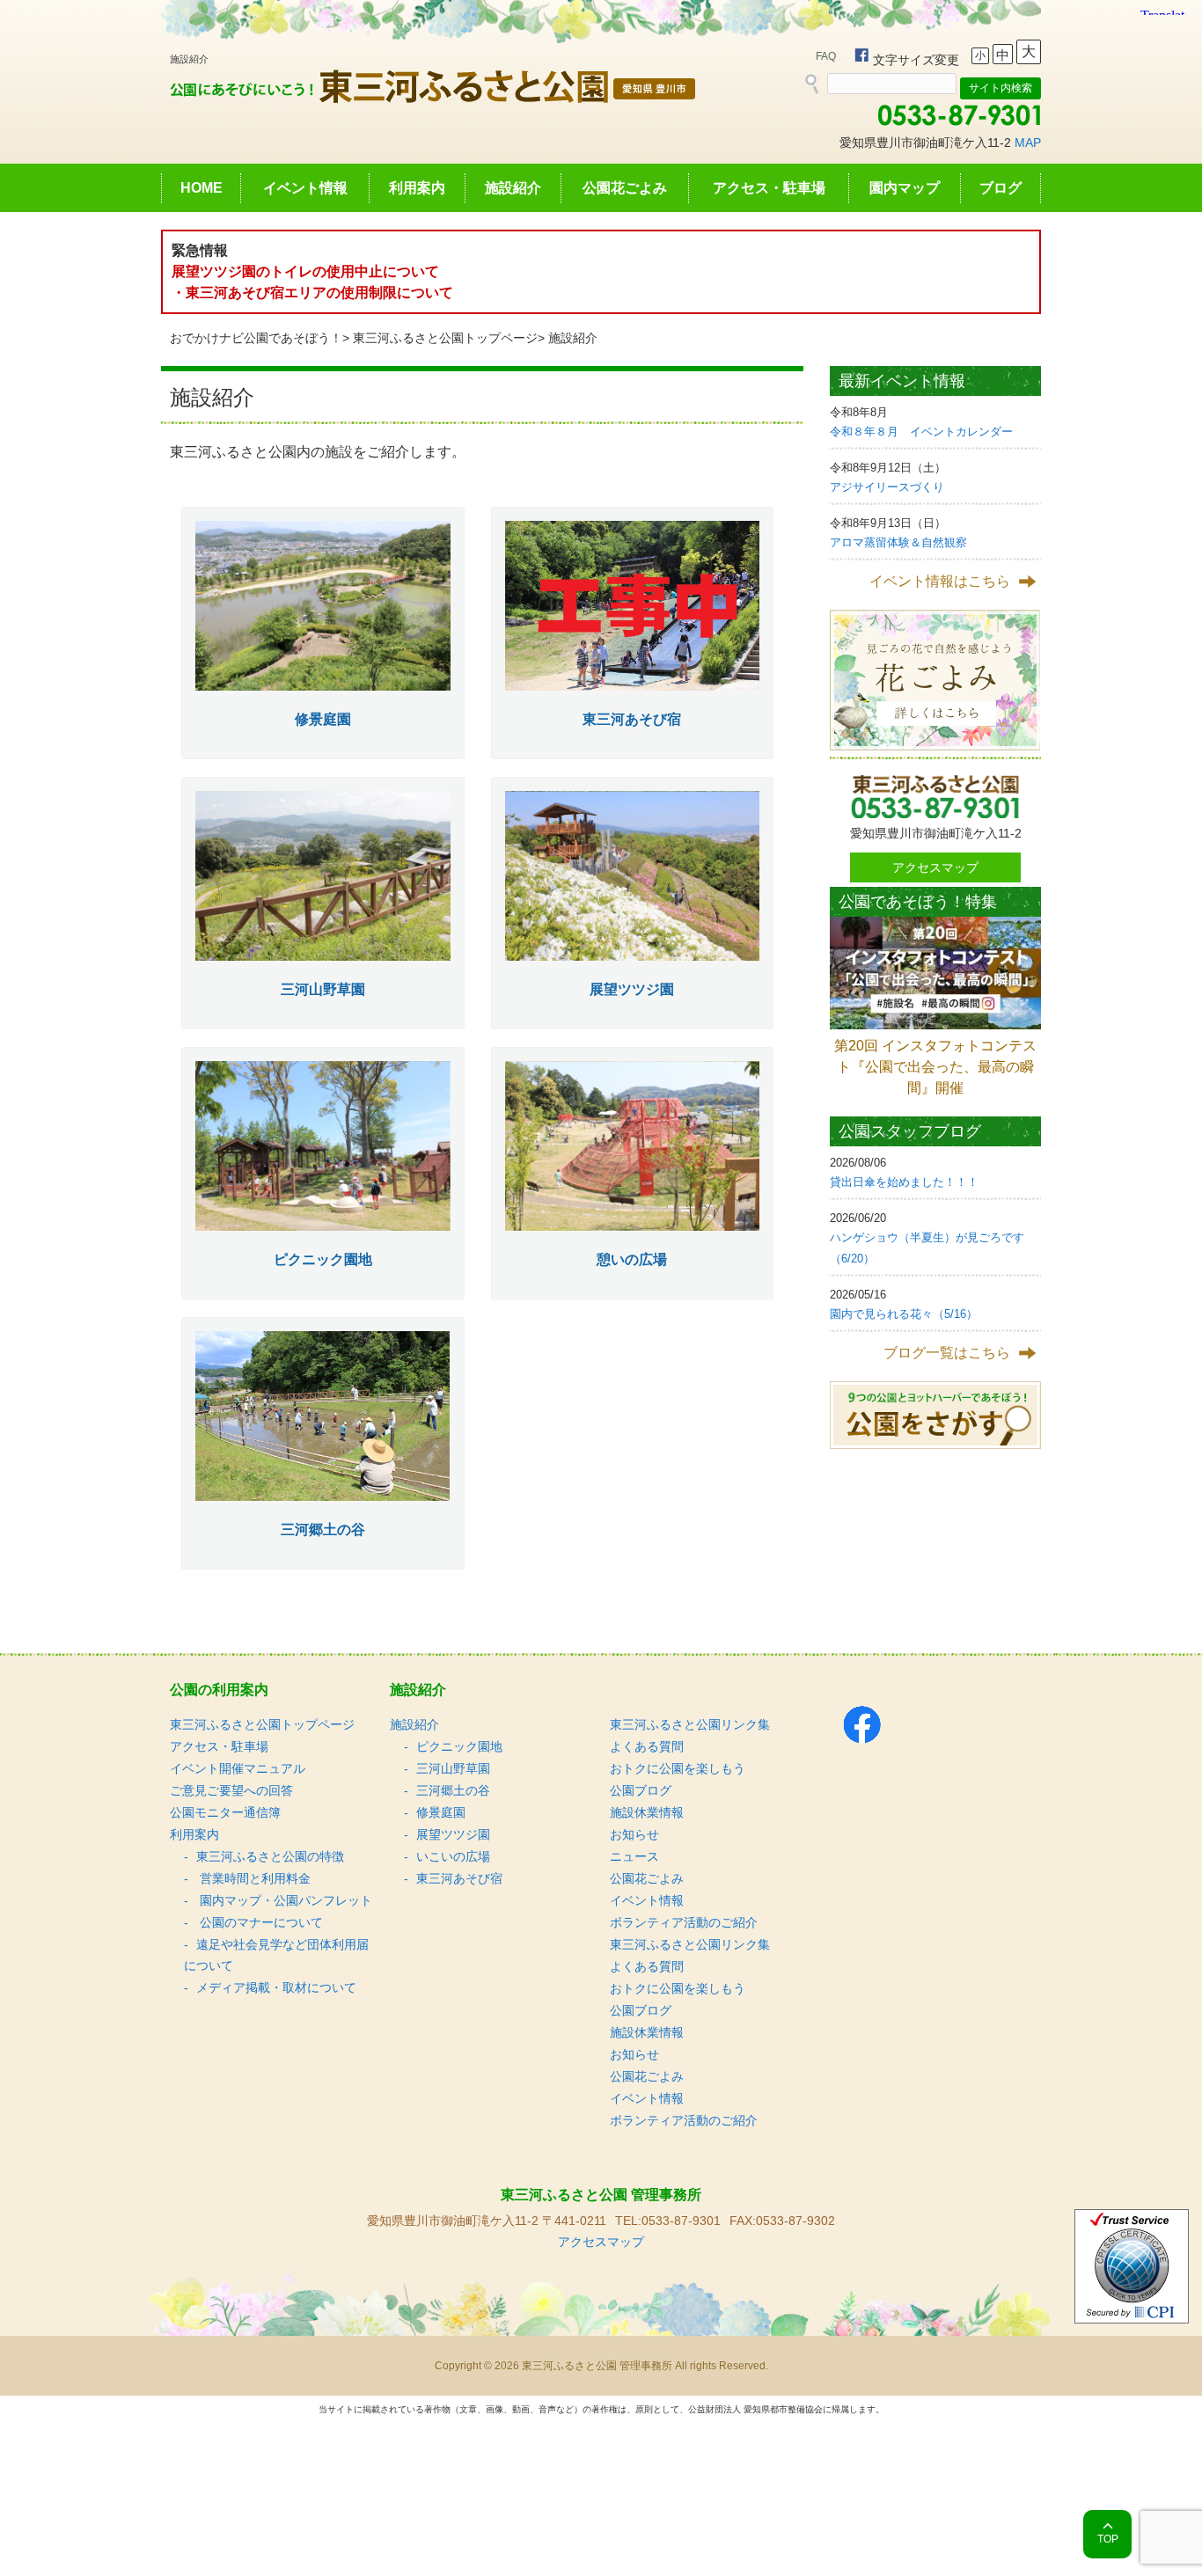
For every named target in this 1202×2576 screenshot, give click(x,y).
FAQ (826, 56)
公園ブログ (641, 1790)
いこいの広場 (453, 1856)
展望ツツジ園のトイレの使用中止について (305, 271)
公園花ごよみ (625, 188)
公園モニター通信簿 (225, 1812)
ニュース (634, 1856)
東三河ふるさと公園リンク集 (690, 1724)
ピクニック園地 (323, 1259)
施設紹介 (513, 188)
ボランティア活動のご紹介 (684, 1922)
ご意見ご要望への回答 (231, 1790)
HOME (202, 188)
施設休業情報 (647, 1812)
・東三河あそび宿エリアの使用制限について (312, 293)
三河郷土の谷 (323, 1529)
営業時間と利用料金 (253, 1878)
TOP (1108, 2539)
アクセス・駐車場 (769, 188)
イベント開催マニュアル (238, 1768)
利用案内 (417, 188)
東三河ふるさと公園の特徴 (270, 1856)
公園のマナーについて (260, 1922)
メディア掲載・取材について (276, 1987)
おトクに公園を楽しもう (678, 1768)
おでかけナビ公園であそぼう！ (256, 338)
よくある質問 (647, 1746)
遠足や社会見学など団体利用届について (276, 1955)
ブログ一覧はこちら (947, 1353)
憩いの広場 (632, 1259)
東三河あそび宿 (632, 719)
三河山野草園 (323, 989)
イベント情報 (305, 188)
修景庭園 (323, 719)
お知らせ (634, 1834)
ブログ (1000, 188)
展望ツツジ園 (632, 989)
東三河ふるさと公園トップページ (445, 338)
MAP (1028, 143)
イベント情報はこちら (940, 581)
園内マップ (905, 188)
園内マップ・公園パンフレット (284, 1900)
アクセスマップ (935, 867)
